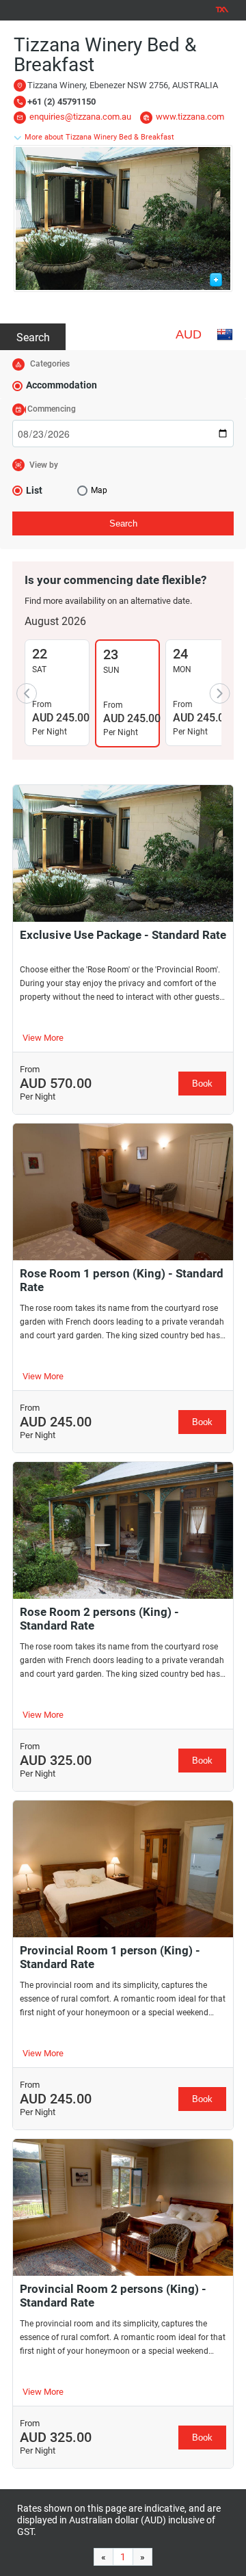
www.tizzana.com (190, 117)
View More (43, 1038)
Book (202, 1084)
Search (33, 337)
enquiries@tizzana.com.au (80, 117)
